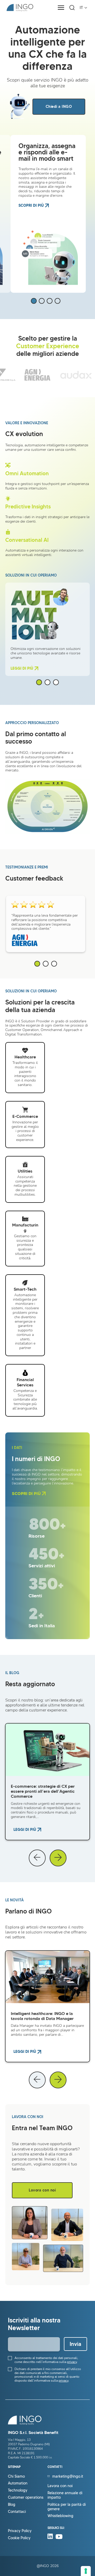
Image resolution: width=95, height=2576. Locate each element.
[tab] (39, 682)
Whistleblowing (60, 2516)
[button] (34, 301)
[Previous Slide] (37, 1858)
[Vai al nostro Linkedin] (51, 2538)
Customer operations (26, 2497)
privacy (72, 2362)
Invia (75, 2344)
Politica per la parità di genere (67, 2507)
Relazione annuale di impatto (65, 2495)
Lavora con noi (42, 2190)
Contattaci (17, 2512)
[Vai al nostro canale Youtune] (59, 2538)
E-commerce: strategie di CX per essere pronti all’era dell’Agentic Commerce (43, 1791)
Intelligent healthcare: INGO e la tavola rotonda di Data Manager (42, 2016)
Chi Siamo (16, 2476)
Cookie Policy (19, 2538)
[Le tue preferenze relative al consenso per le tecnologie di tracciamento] (86, 2571)
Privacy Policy (20, 2531)
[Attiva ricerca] (72, 8)
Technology (18, 2490)
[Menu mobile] (61, 8)
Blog (12, 2505)
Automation (18, 2483)
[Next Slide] (58, 1858)
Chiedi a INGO (59, 107)
